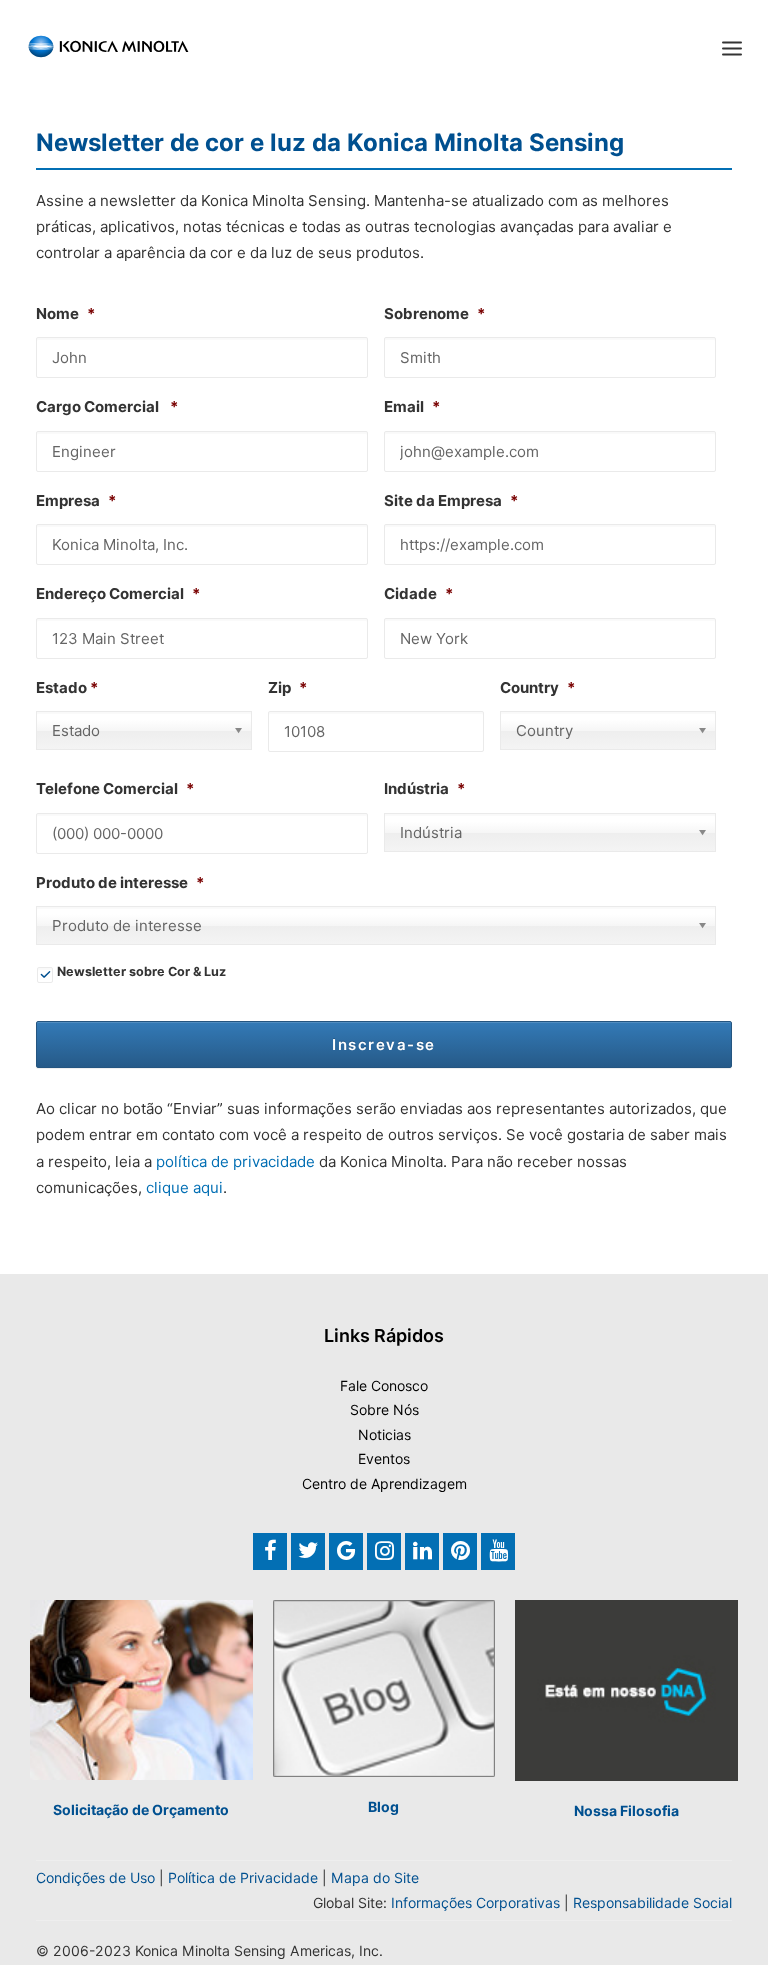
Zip (287, 687)
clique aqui (184, 1187)
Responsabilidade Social (652, 1902)
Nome (65, 313)
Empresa (76, 500)
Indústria (424, 788)
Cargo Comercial (107, 406)
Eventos (384, 1458)
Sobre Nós (384, 1409)
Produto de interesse (120, 882)
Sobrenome (434, 313)
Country (537, 687)
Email (412, 406)
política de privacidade (235, 1161)
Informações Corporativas (475, 1902)
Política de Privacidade (243, 1877)
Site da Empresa (451, 500)
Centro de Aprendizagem (384, 1483)
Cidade (418, 593)
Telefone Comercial (115, 788)
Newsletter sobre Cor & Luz (141, 971)
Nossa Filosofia (626, 1810)
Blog (383, 1806)
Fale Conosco (384, 1385)
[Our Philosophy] (626, 1690)
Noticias (384, 1434)
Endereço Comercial (118, 593)
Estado (61, 687)
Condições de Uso (95, 1877)
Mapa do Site (375, 1877)
